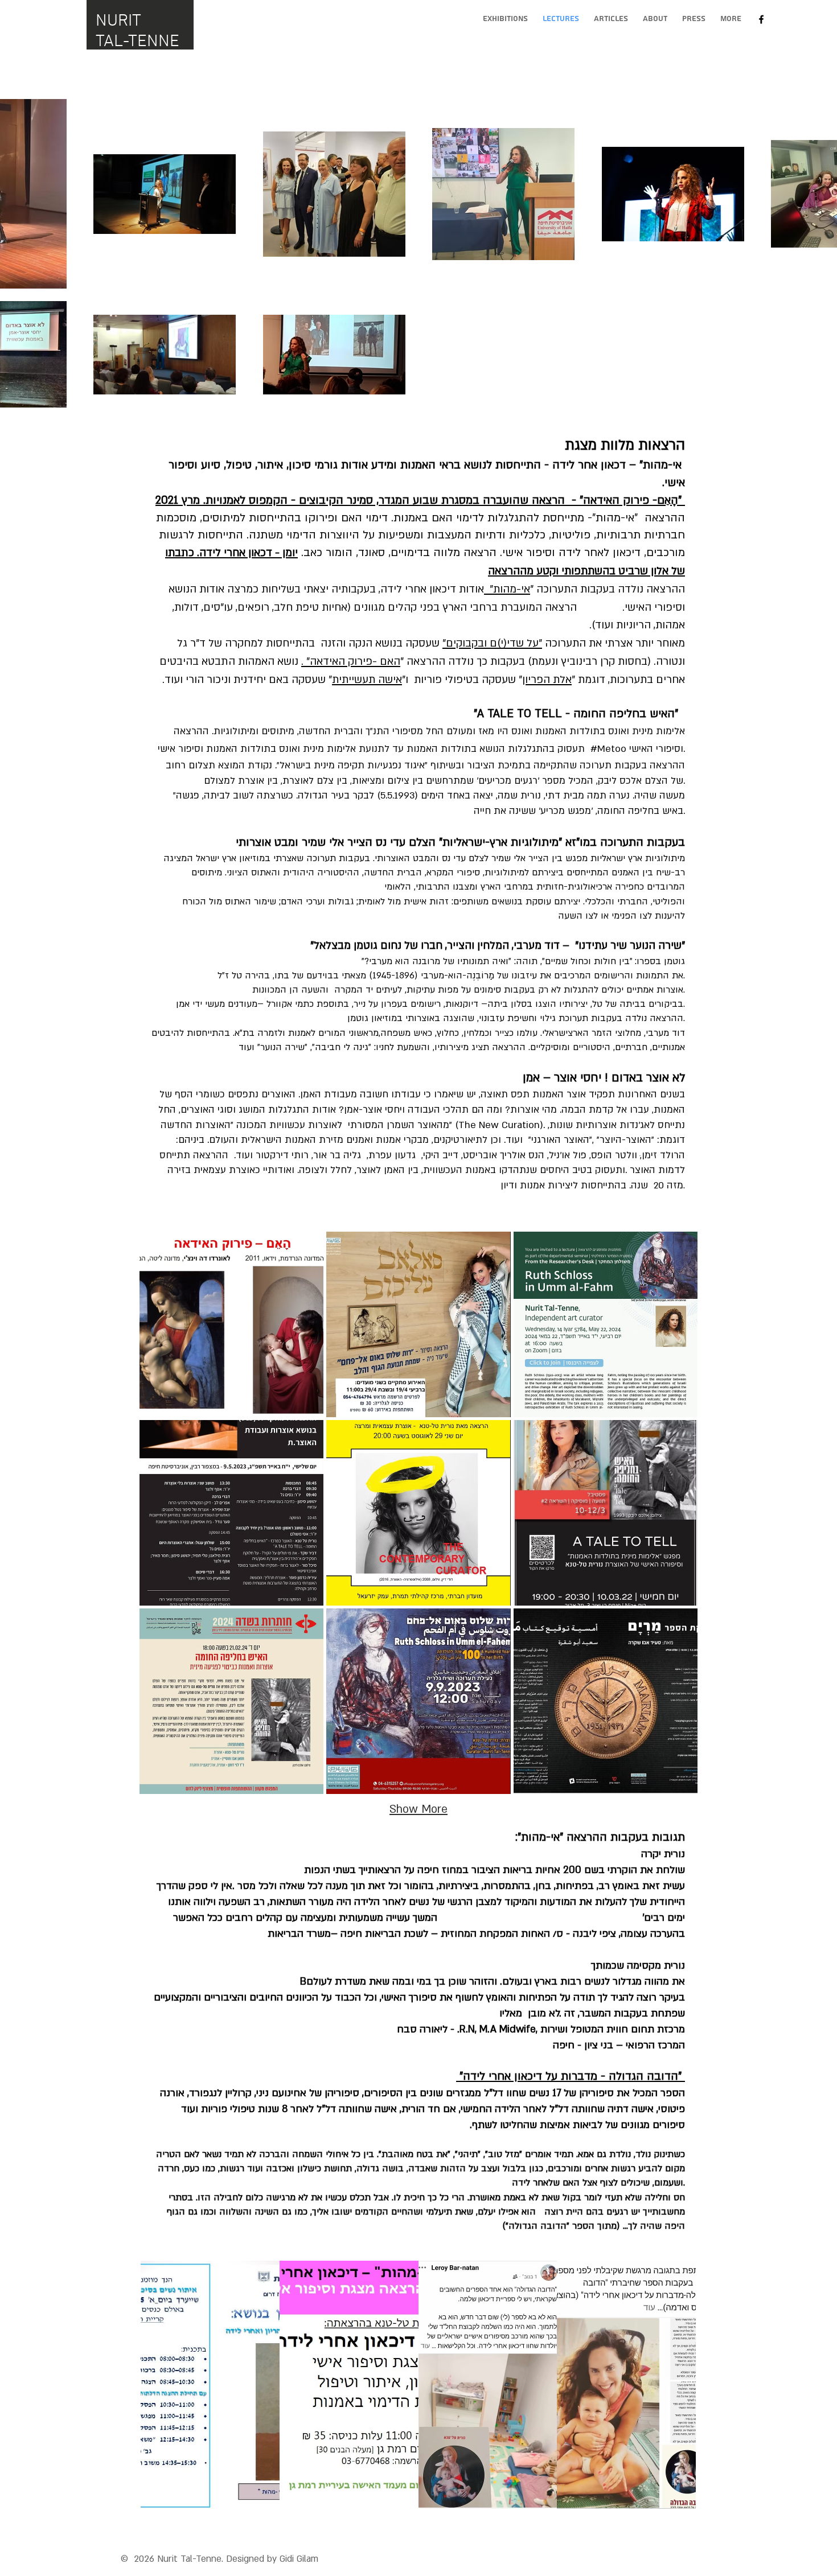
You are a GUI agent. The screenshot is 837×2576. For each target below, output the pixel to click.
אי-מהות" (507, 589)
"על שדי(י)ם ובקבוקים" (492, 643)
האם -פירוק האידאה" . (351, 662)
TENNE (154, 42)
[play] (672, 2499)
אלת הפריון (547, 680)
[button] (231, 1324)
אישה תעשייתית (367, 680)
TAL (109, 42)
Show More (419, 1809)
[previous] (161, 2391)
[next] (675, 2391)
